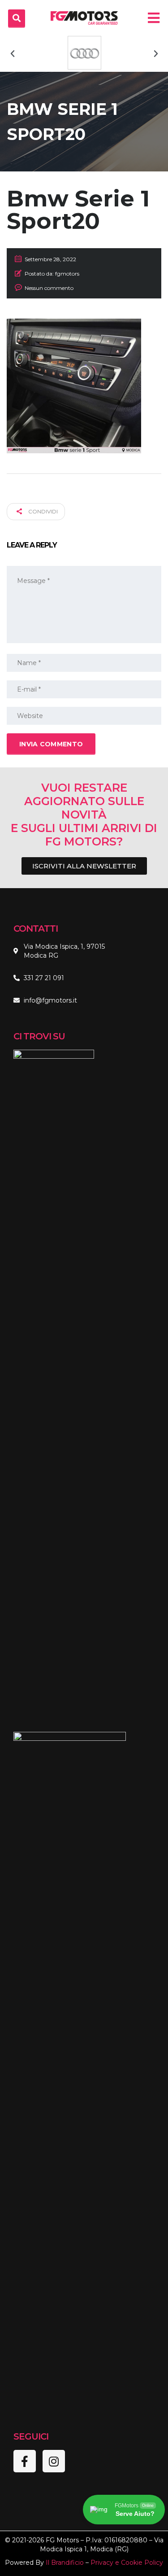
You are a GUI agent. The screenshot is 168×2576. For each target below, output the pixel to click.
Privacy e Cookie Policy (127, 2563)
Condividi (42, 511)
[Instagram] (54, 2461)
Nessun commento (49, 288)
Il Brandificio (65, 2563)
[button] (13, 54)
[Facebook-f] (25, 2461)
